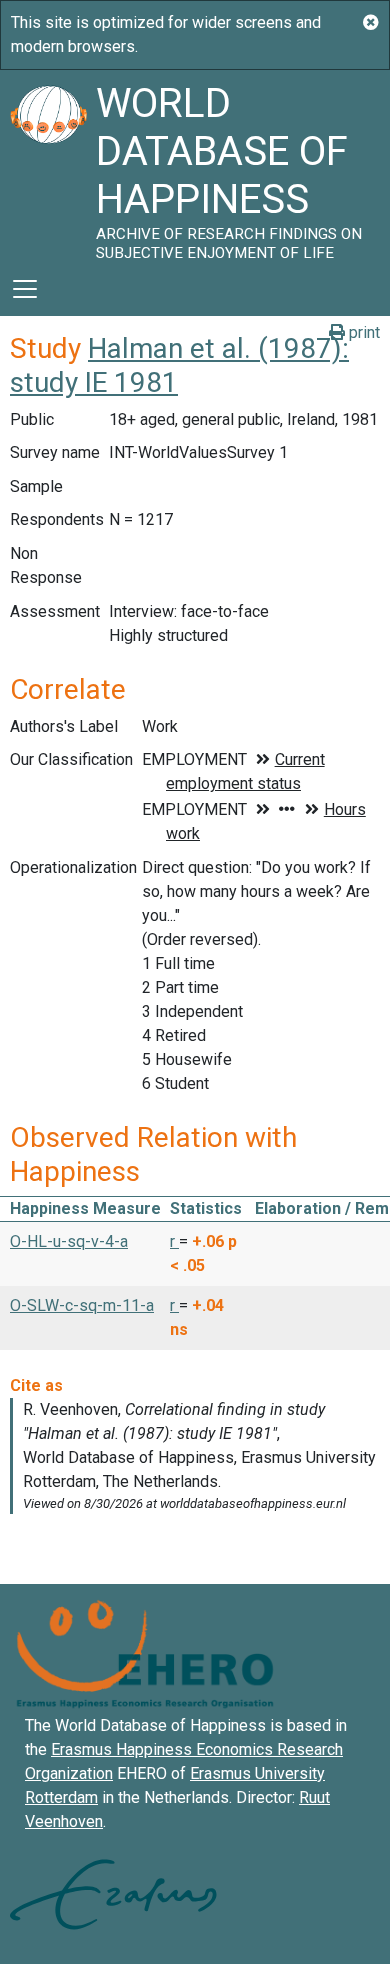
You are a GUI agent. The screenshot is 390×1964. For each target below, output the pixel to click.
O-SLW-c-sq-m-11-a (82, 1305)
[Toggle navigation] (25, 289)
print (362, 332)
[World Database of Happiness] (48, 166)
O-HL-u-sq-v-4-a (69, 1241)
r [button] (174, 1241)
